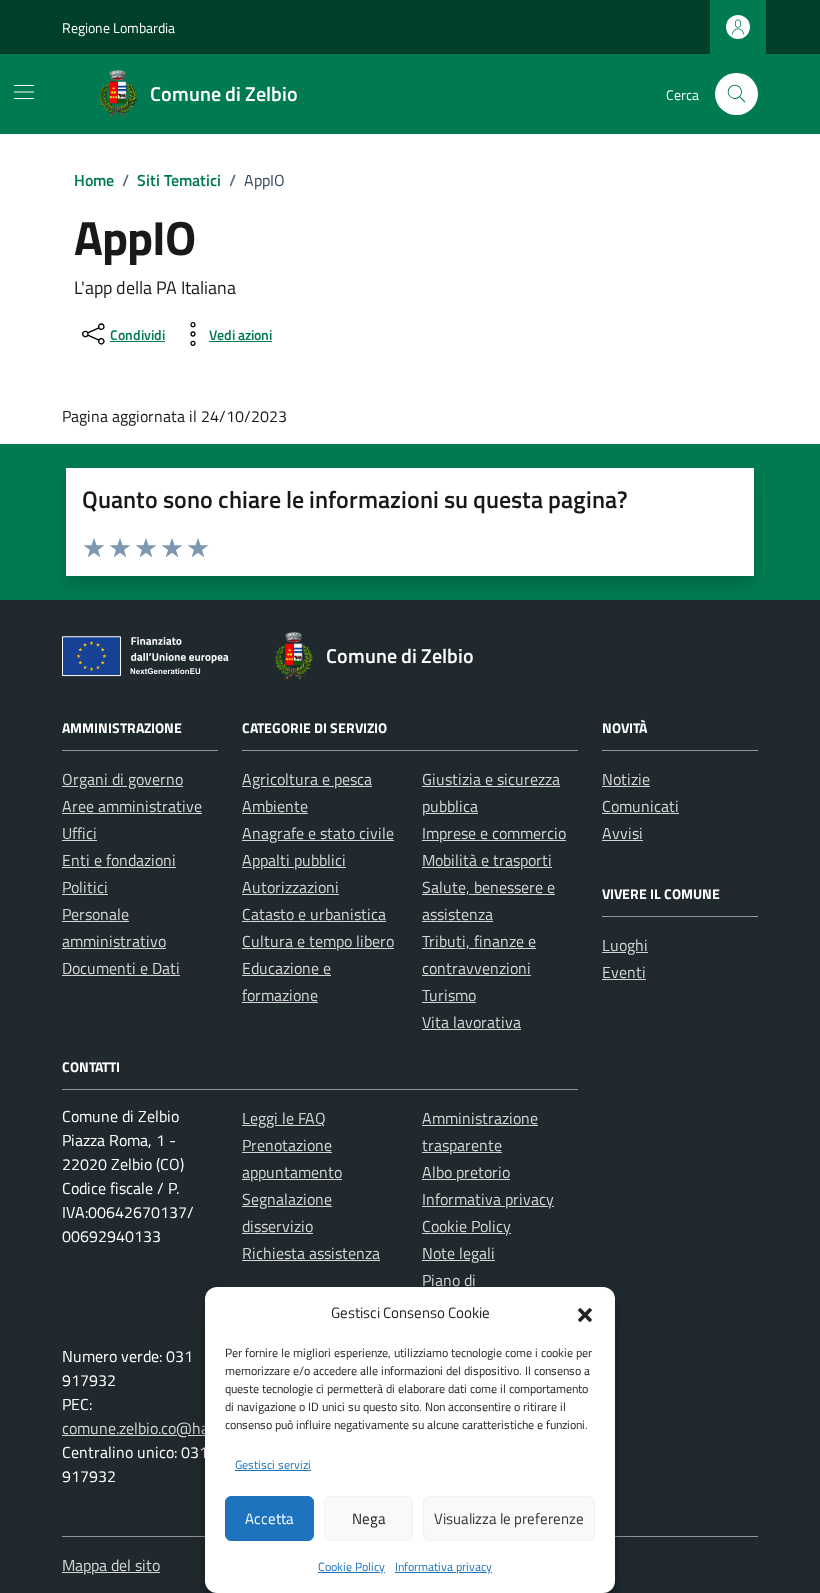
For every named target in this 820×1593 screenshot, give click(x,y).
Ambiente (275, 806)
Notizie (626, 779)
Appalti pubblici (294, 860)
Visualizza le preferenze (509, 1518)
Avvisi (622, 833)
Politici (85, 887)
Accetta (269, 1518)
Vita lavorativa (471, 1022)
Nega (369, 1518)
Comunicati (640, 806)
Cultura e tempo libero (318, 941)
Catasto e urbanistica (314, 914)
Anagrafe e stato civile (318, 833)
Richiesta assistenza (311, 1253)
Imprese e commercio (494, 833)
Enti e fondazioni (119, 860)
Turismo (449, 995)
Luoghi (625, 945)
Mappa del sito (111, 1565)
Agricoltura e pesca (307, 779)
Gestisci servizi (273, 1464)
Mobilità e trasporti (487, 860)
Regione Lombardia (118, 27)
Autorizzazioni (290, 887)
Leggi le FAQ (284, 1118)
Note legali (458, 1253)
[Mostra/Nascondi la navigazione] (24, 92)
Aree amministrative (132, 806)
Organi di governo (122, 779)
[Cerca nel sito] (736, 94)
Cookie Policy (351, 1566)
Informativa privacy (443, 1566)
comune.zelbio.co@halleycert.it (167, 1428)
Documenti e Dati (121, 968)
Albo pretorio (466, 1172)
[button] (585, 1313)
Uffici (79, 833)
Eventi (624, 972)
